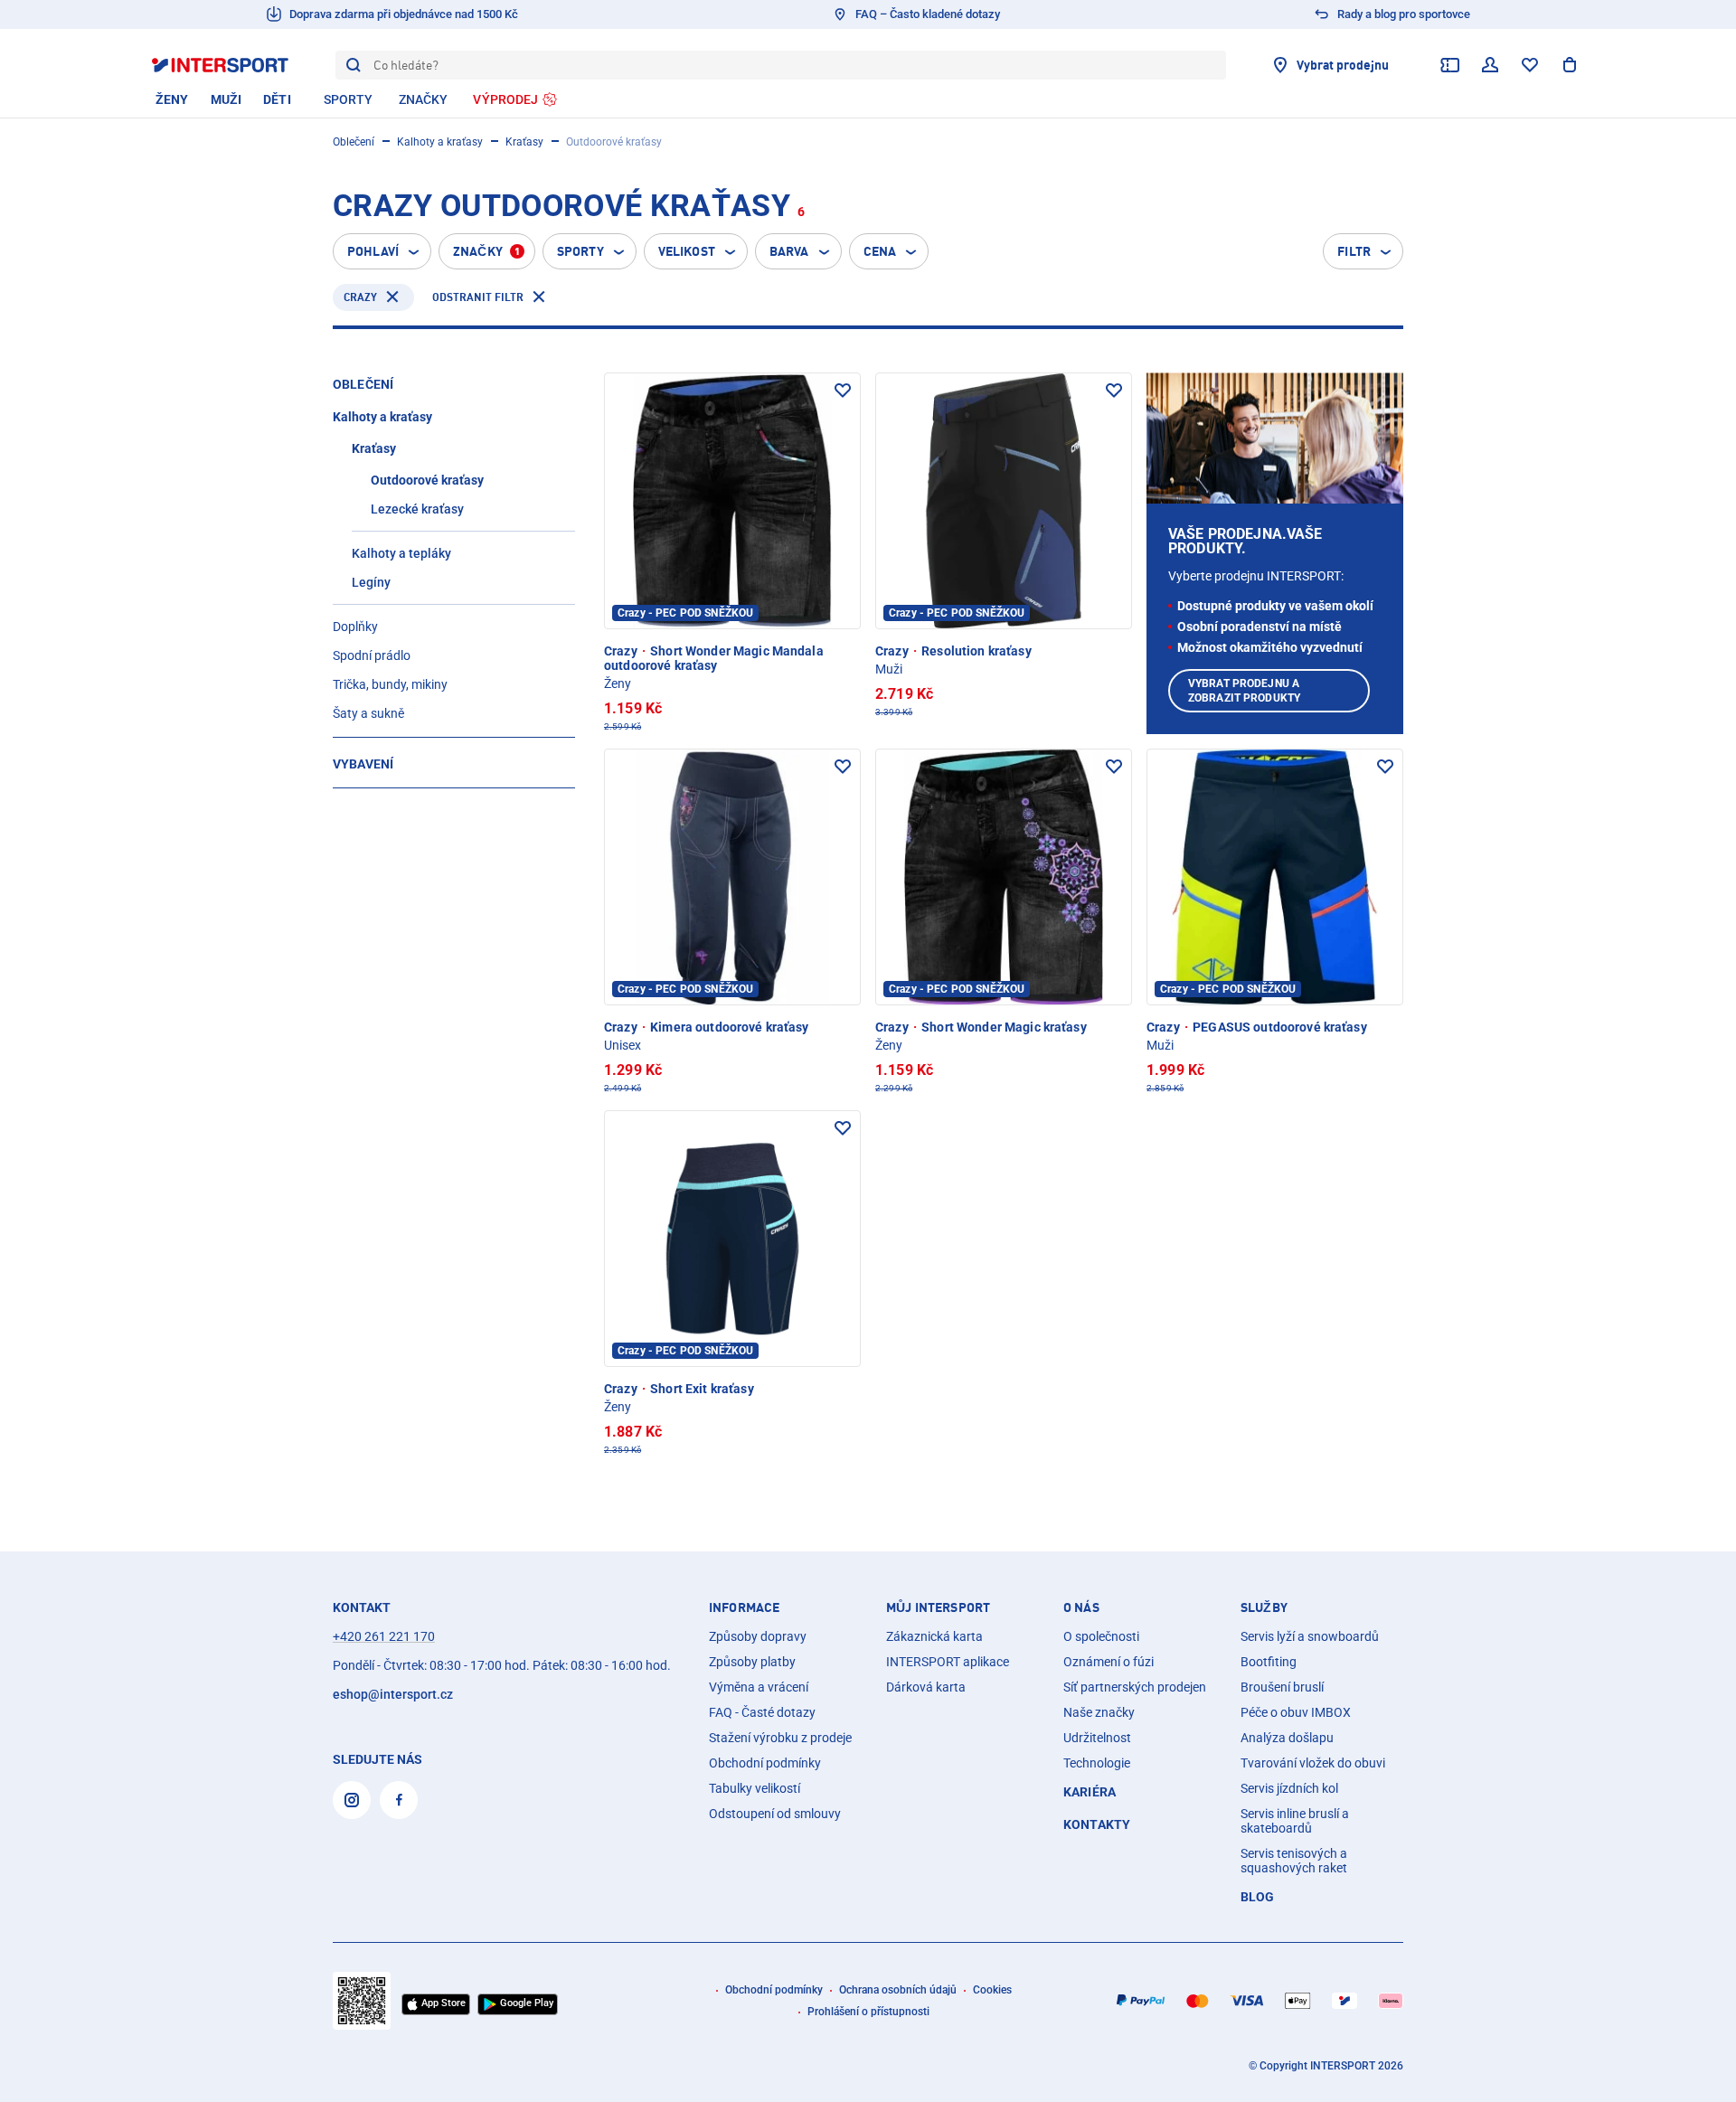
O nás (1081, 1607)
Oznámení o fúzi (1109, 1662)
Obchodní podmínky (765, 1763)
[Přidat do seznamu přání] (843, 391)
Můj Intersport (938, 1607)
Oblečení (354, 142)
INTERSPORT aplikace (948, 1662)
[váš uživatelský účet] (1490, 65)
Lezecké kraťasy (417, 509)
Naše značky (1099, 1712)
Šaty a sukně (368, 713)
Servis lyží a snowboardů (1310, 1636)
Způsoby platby (752, 1662)
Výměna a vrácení (759, 1687)
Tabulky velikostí (755, 1788)
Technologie (1097, 1763)
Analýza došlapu (1287, 1738)
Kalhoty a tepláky (401, 553)
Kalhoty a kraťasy (440, 142)
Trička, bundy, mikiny (390, 684)
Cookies (992, 1990)
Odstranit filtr (478, 297)
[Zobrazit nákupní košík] (1570, 65)
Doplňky (355, 627)
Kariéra (1090, 1792)
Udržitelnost (1097, 1738)
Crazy (360, 297)
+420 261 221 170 (384, 1636)
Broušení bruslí (1282, 1687)
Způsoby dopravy (758, 1636)
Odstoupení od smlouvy (775, 1814)
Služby (1264, 1607)
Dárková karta (926, 1687)
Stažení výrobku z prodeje (780, 1738)
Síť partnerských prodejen (1135, 1687)
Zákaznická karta (934, 1636)
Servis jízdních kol (1289, 1788)
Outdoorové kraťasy (427, 480)
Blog (1258, 1897)
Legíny (371, 582)
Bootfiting (1269, 1662)
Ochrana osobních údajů (898, 1990)
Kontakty (1097, 1824)
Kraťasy (524, 142)
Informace (744, 1607)
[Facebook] (399, 1800)
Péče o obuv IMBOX (1296, 1712)
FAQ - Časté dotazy (762, 1712)
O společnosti (1101, 1636)
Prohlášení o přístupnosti (868, 2012)
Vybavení (363, 764)
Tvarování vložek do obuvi (1313, 1763)
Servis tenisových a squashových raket (1294, 1861)
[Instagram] (352, 1800)
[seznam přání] (1530, 65)
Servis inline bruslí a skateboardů (1295, 1821)
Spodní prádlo (372, 655)
